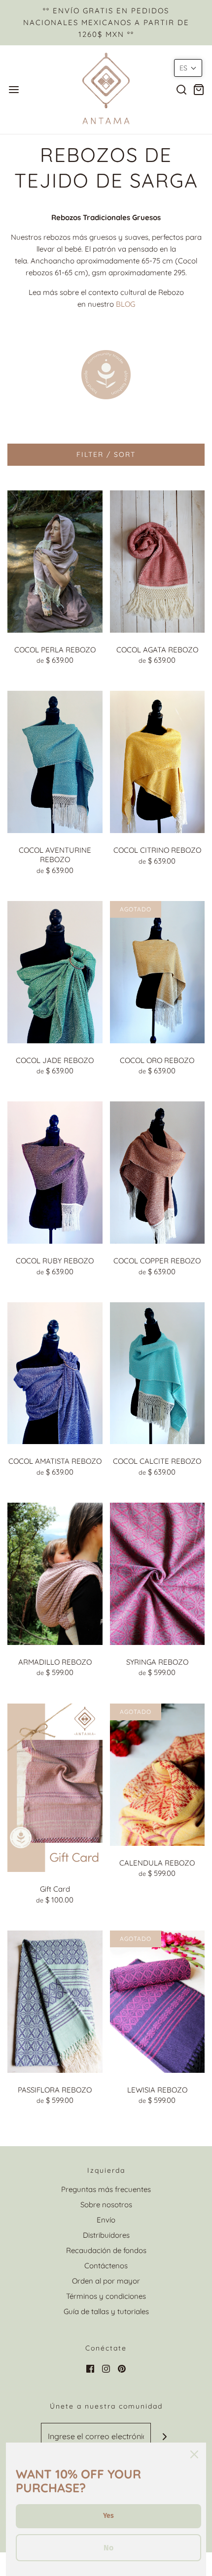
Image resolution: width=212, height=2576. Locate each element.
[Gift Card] (55, 1787)
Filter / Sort (106, 454)
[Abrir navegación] (14, 89)
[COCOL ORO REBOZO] (158, 971)
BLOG (125, 304)
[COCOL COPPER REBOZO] (158, 1172)
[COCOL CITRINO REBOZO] (158, 761)
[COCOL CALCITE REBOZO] (158, 1372)
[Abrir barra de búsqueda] (181, 89)
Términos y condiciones (106, 2296)
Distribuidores (106, 2235)
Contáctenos (106, 2266)
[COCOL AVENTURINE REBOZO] (55, 761)
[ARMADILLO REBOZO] (55, 1573)
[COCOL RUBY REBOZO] (55, 1172)
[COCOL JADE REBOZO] (55, 971)
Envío (106, 2220)
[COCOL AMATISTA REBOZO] (55, 1372)
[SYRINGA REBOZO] (158, 1573)
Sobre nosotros (106, 2205)
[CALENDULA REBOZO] (158, 1774)
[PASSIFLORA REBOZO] (55, 2001)
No (108, 2548)
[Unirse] (164, 2436)
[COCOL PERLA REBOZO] (55, 561)
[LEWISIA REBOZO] (158, 2001)
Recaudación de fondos (106, 2250)
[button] (188, 68)
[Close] (194, 2454)
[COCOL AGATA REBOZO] (158, 561)
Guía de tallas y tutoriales (106, 2311)
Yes (108, 2516)
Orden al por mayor (106, 2281)
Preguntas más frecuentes (106, 2189)
